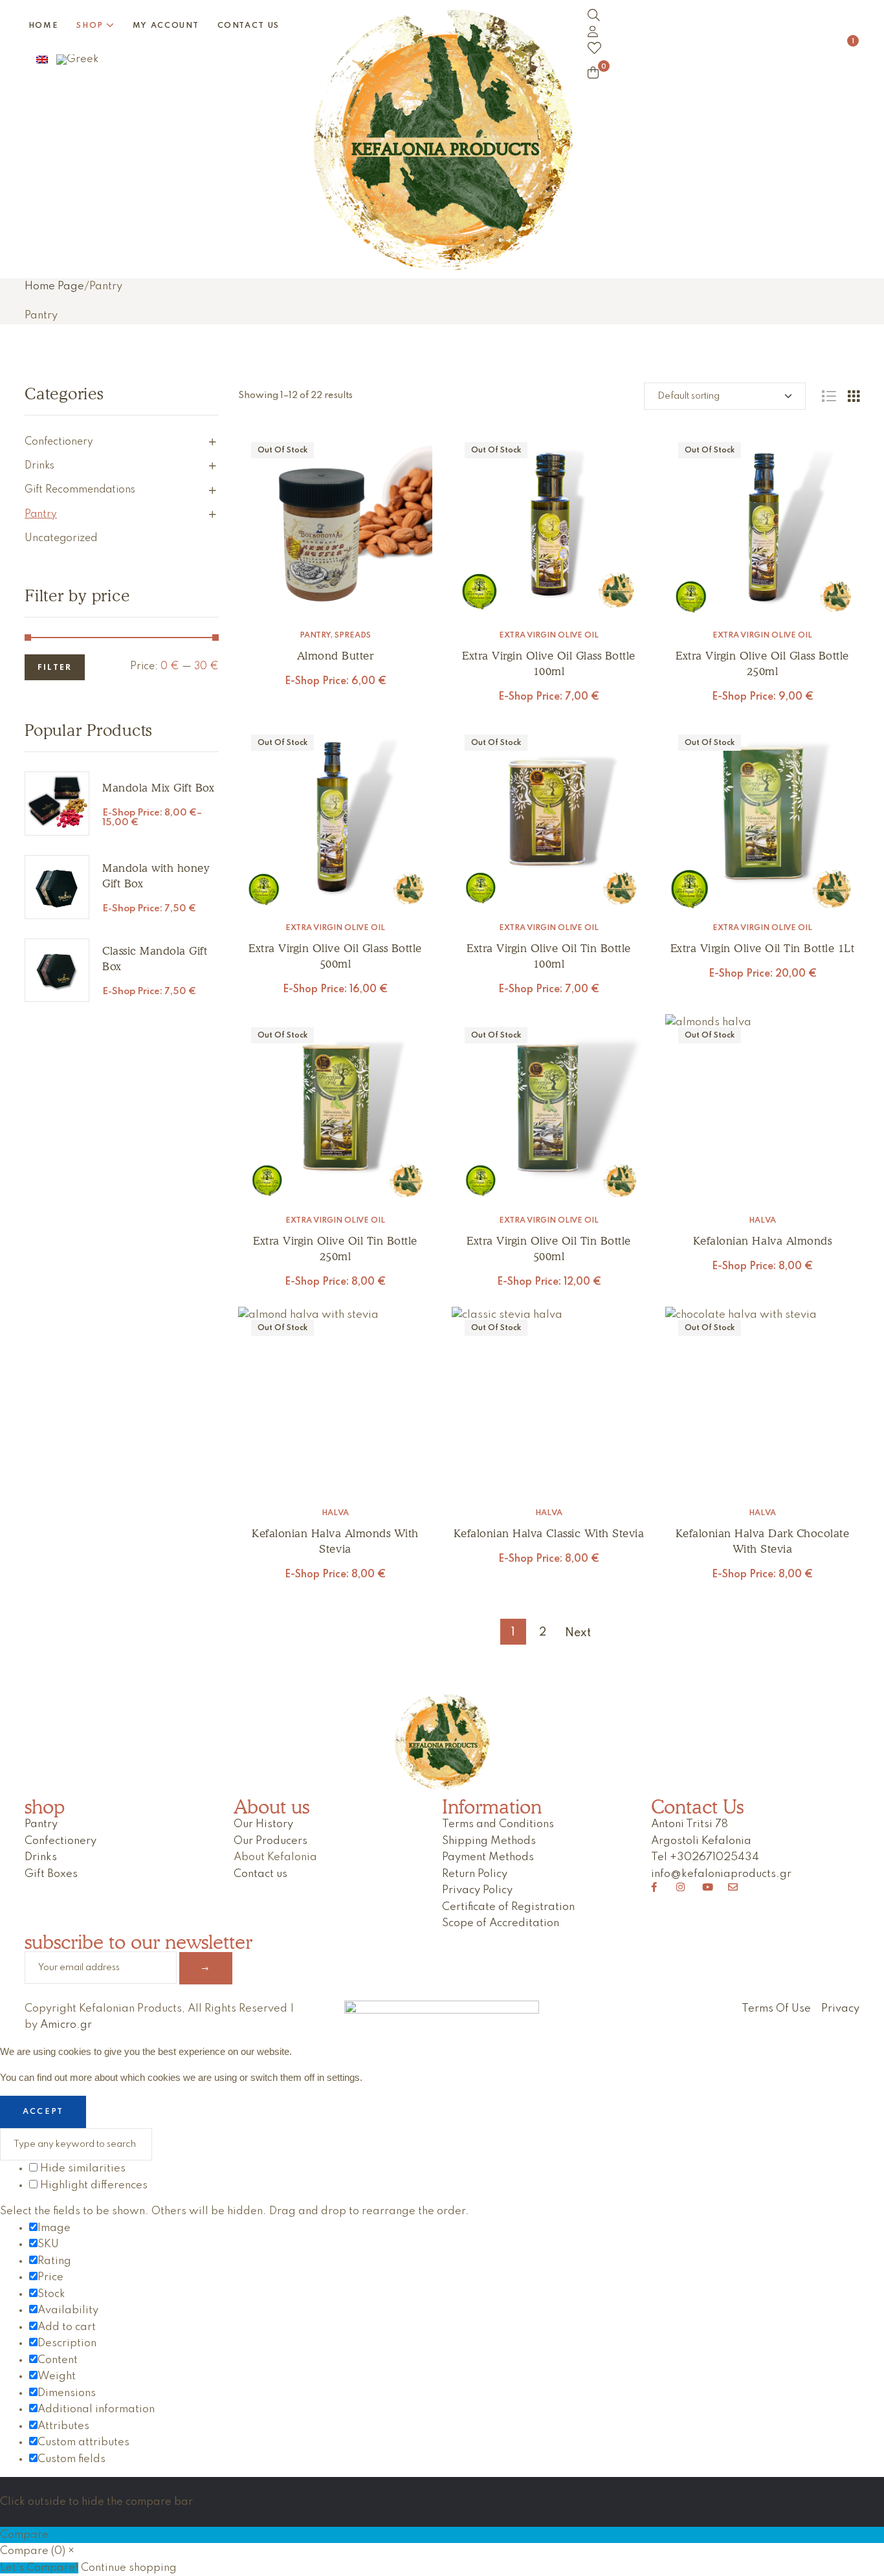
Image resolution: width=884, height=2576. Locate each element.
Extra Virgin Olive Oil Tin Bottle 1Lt (763, 948)
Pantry (315, 636)
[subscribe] (206, 1968)
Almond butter (336, 656)
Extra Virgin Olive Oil (549, 636)
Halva (762, 1221)
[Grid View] (854, 396)
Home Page (54, 286)
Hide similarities (82, 2169)
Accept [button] (43, 2112)
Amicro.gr (66, 2025)
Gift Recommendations (80, 490)
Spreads (353, 636)
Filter (55, 668)
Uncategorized (61, 539)
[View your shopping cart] (593, 72)
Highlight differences (93, 2185)
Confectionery (59, 442)
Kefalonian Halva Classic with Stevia (549, 1533)
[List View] (829, 396)
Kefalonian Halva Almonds (762, 1241)
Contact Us (697, 1806)
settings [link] (343, 2077)
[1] (718, 48)
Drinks (39, 466)
